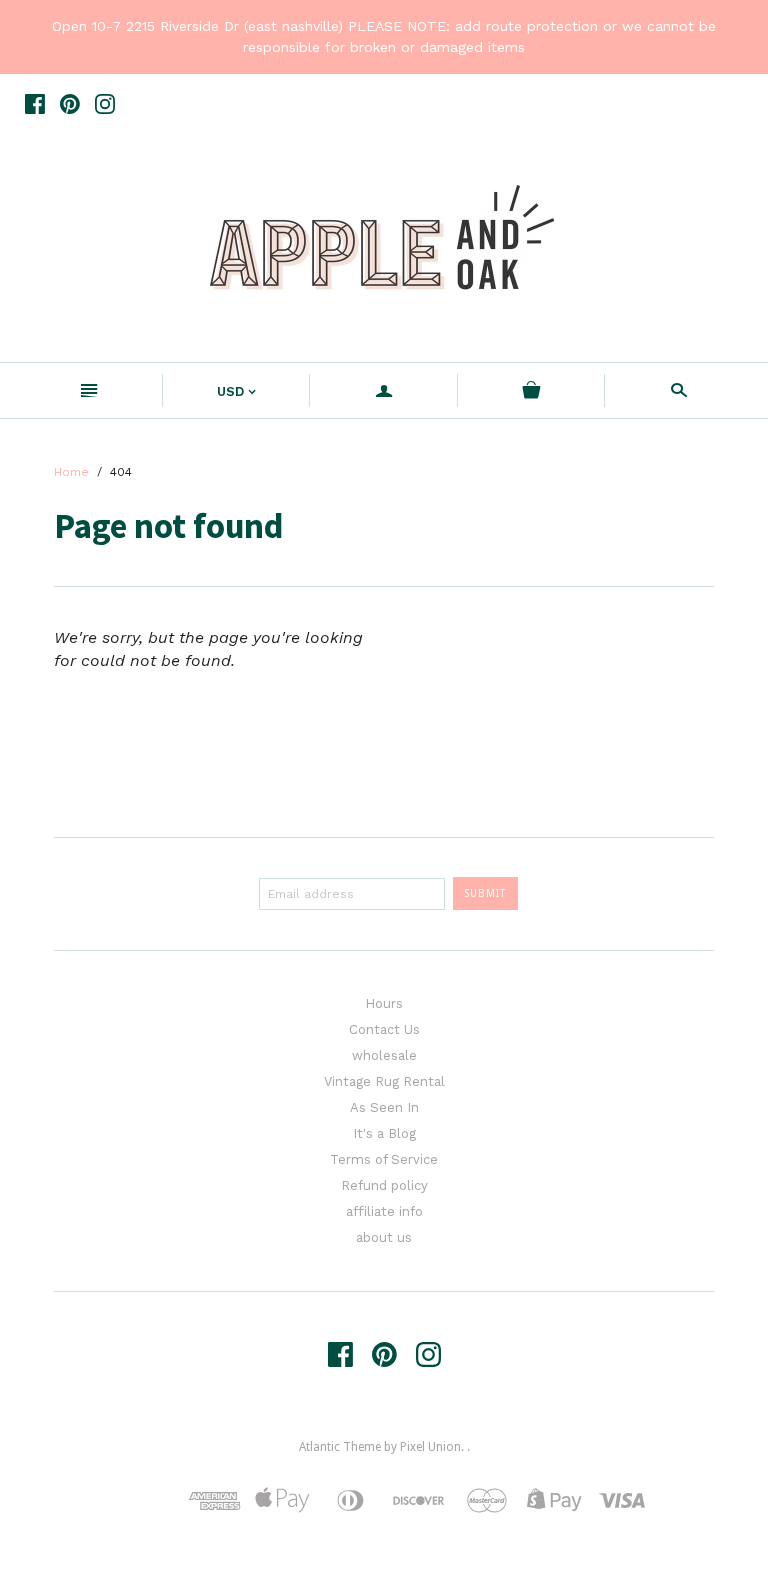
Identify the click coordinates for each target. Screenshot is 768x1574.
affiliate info (384, 1211)
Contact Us (384, 1029)
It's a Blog (384, 1133)
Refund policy (384, 1185)
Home (71, 472)
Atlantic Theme (340, 1447)
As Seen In (384, 1107)
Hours (384, 1003)
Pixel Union (430, 1447)
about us (384, 1237)
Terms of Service (384, 1159)
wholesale (384, 1055)
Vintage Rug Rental (384, 1081)
